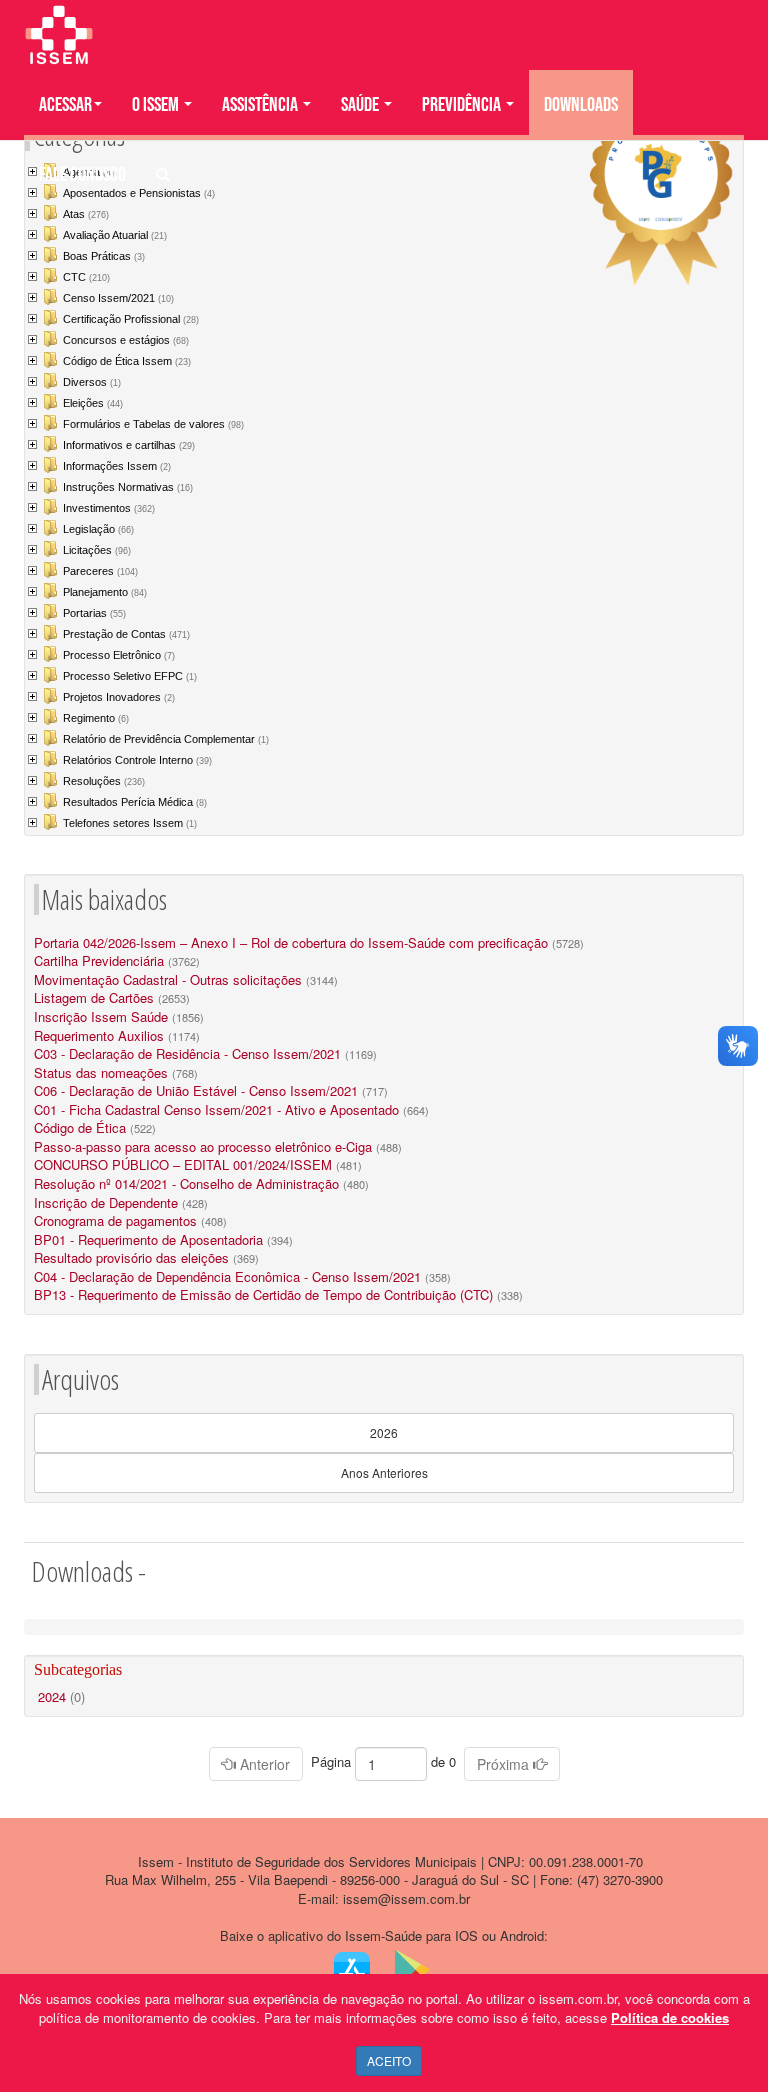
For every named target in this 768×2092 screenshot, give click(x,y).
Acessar (65, 105)
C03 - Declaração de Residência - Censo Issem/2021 (187, 1053)
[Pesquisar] (163, 175)
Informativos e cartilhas (129, 445)
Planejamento (105, 592)
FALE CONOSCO (82, 175)
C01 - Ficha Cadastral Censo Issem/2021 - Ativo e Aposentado (216, 1109)
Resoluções (104, 781)
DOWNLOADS (581, 105)
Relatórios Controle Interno (137, 760)
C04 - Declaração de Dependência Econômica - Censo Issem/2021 (227, 1276)
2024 (61, 1696)
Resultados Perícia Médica (135, 802)
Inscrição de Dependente (106, 1202)
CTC (86, 277)
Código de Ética (80, 1127)
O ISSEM (157, 105)
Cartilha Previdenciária (99, 960)
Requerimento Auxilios (99, 1035)
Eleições (93, 403)
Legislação (98, 529)
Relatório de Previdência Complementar (166, 739)
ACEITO (389, 2060)
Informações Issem (117, 466)
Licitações (97, 550)
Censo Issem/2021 (118, 298)
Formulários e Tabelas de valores (153, 424)
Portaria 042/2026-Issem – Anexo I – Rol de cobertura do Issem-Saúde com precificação (291, 942)
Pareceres (100, 571)
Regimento (96, 718)
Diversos (92, 382)
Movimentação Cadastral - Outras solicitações (168, 979)
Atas (86, 214)
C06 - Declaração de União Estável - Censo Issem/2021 (196, 1090)
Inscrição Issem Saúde (101, 1016)
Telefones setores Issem (130, 823)
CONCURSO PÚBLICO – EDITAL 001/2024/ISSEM (183, 1164)
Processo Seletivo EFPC (130, 676)
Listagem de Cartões (94, 997)
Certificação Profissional (131, 319)
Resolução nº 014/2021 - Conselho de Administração (186, 1183)
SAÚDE (361, 105)
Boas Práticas (104, 256)
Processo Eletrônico (119, 655)
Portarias (94, 613)
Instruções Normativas (128, 487)
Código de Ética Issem (127, 361)
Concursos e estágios (126, 340)
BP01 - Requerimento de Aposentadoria (148, 1239)
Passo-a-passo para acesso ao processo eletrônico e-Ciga (203, 1146)
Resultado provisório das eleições (131, 1257)
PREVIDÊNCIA (463, 105)
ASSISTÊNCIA (261, 105)
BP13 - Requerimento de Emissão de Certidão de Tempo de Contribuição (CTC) (263, 1294)
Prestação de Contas (126, 634)
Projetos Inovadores (119, 697)
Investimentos (109, 508)
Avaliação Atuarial (115, 235)
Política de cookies (670, 2017)
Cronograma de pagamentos (115, 1220)
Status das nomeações (101, 1072)
